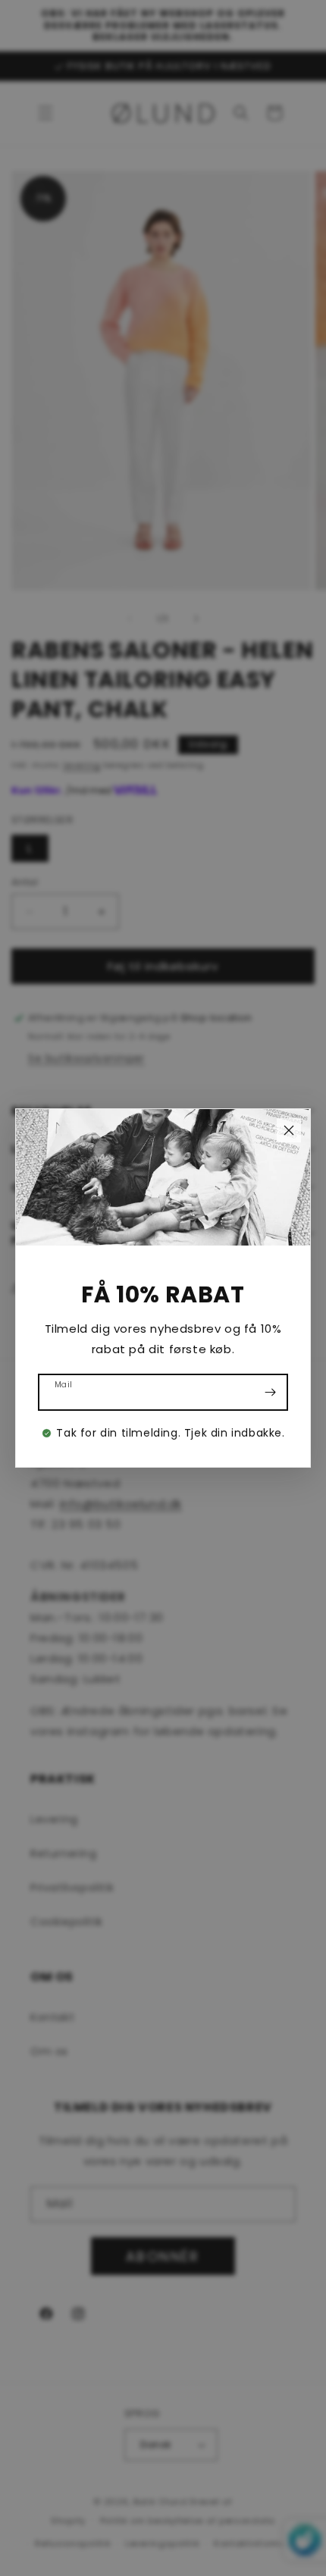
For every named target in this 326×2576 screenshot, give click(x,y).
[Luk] (289, 1130)
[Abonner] (270, 1392)
